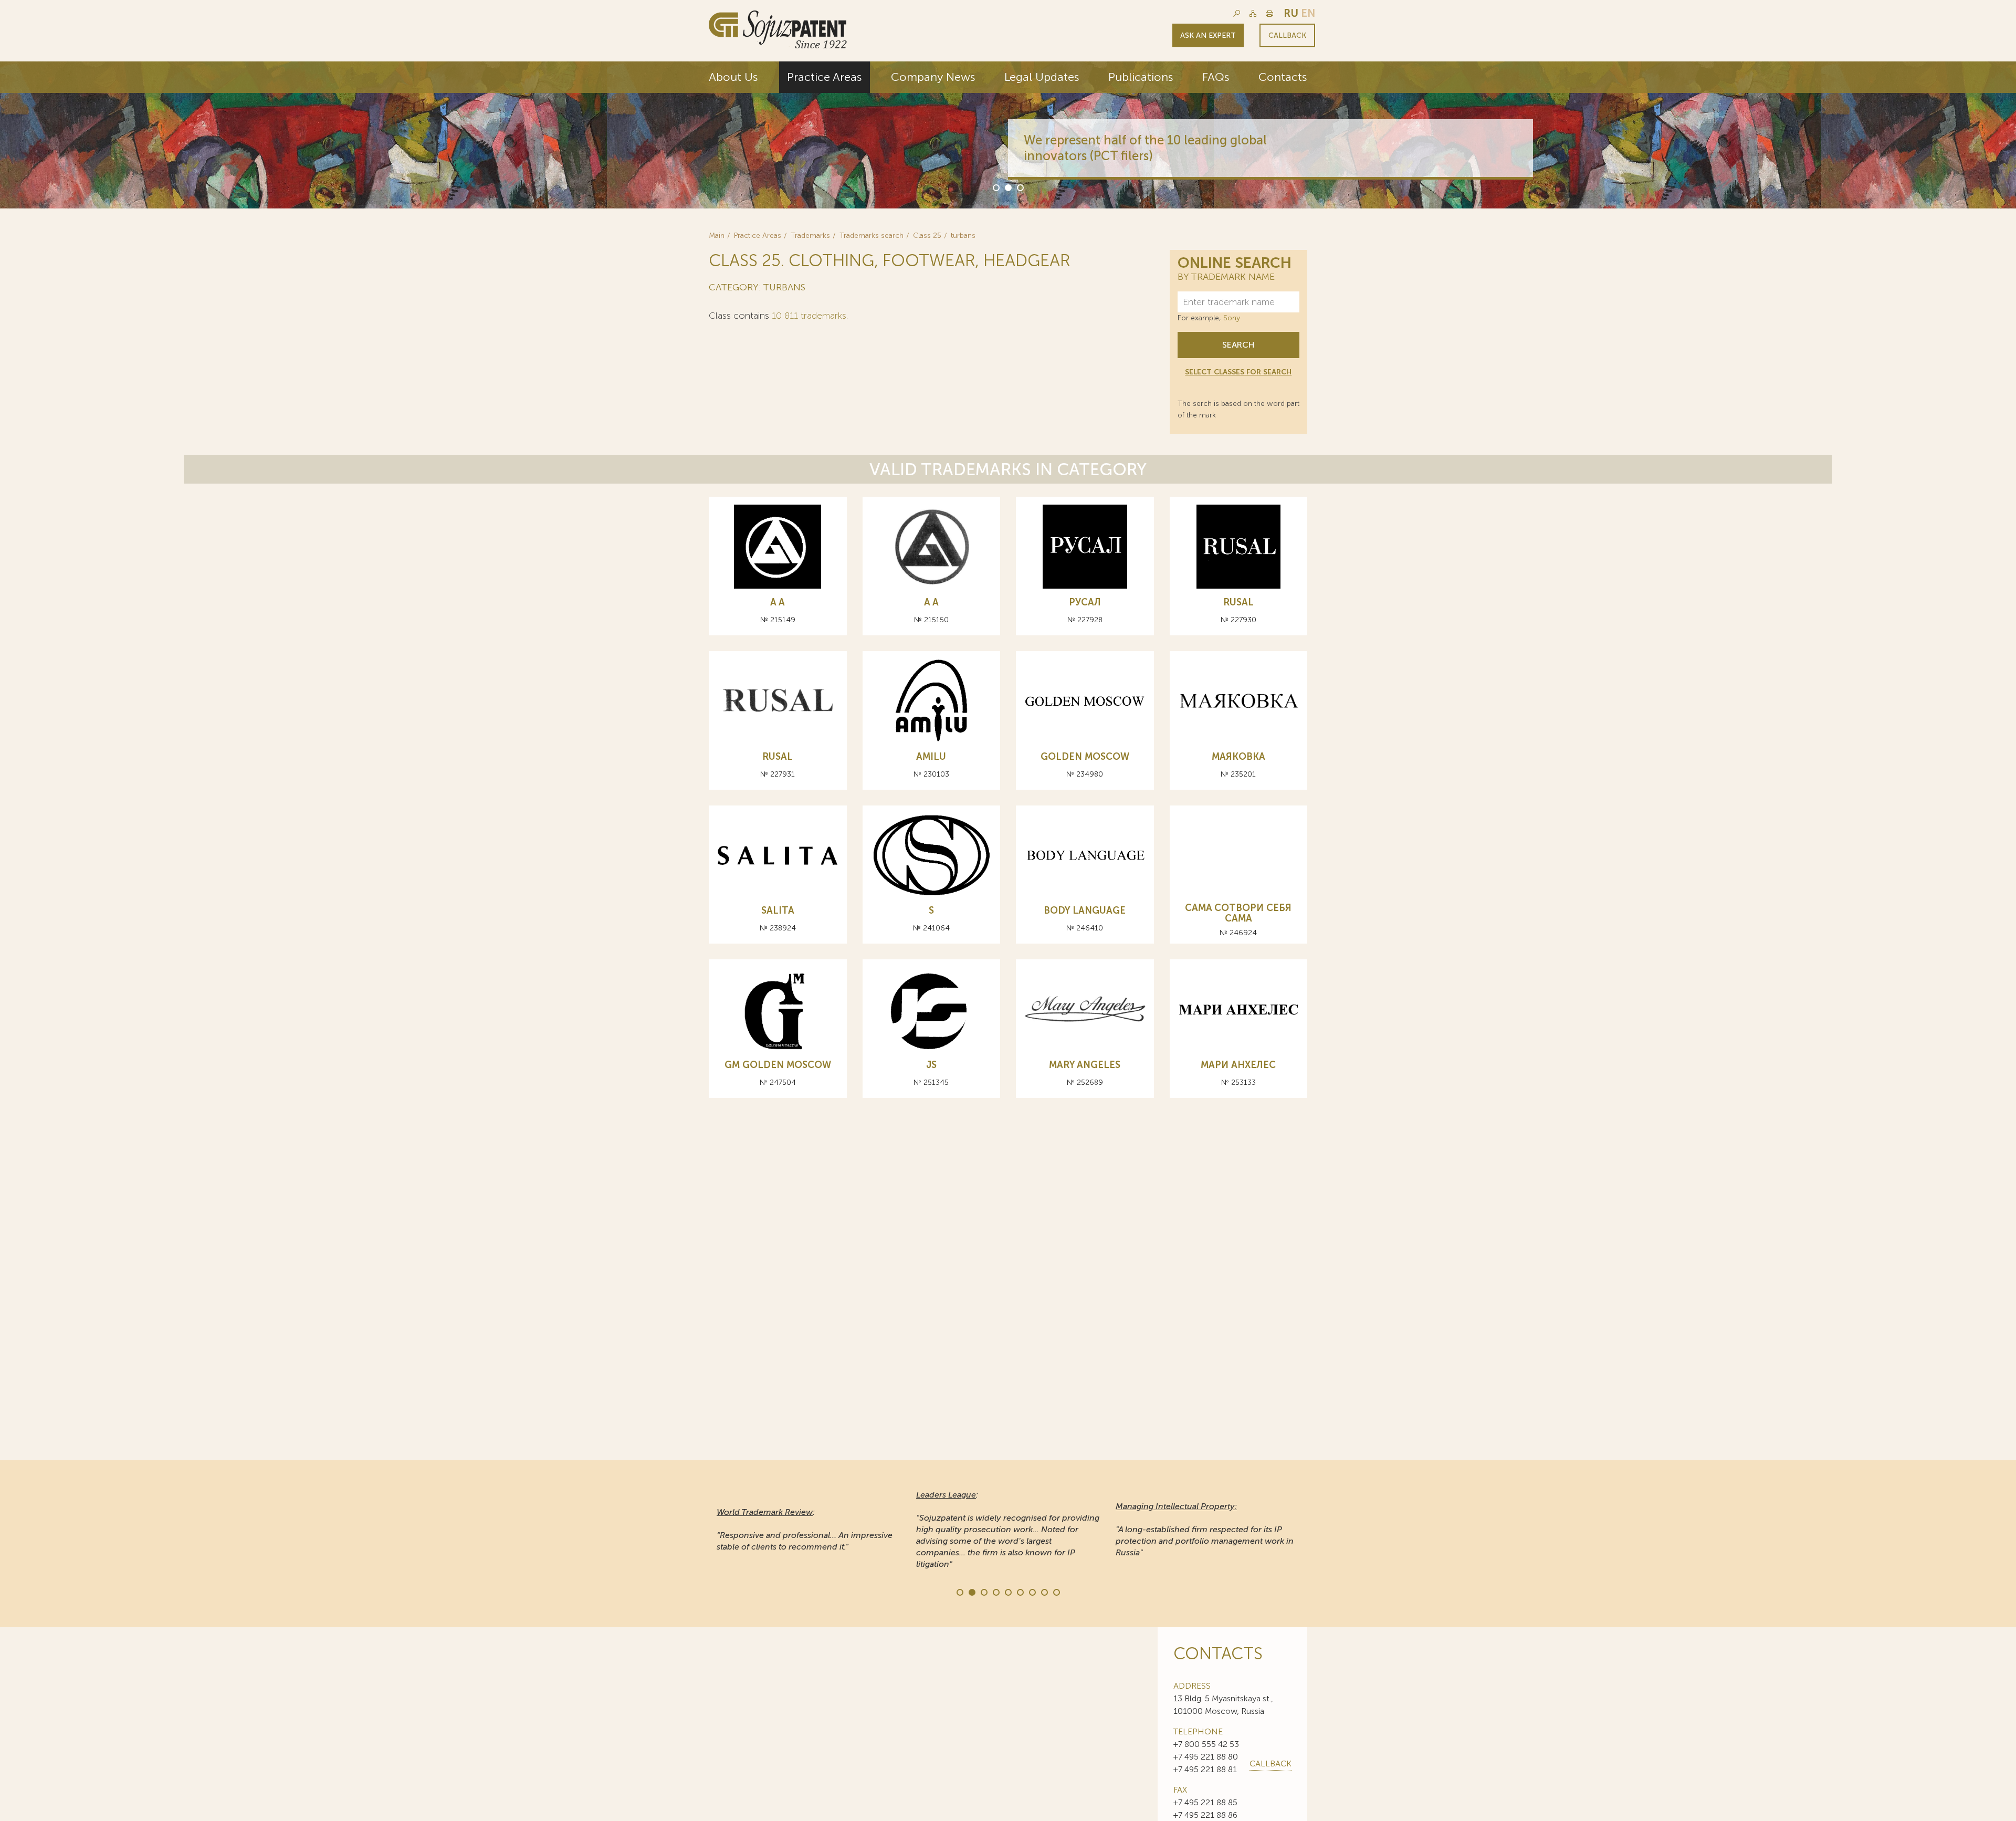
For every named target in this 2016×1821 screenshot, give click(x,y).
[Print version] (1269, 13)
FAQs (1216, 77)
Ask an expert (1208, 35)
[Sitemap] (1253, 13)
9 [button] (1056, 1592)
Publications (1141, 77)
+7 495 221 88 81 (1205, 1769)
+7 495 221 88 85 (1205, 1802)
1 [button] (995, 187)
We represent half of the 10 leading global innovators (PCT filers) (1145, 148)
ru (1291, 13)
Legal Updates (1042, 77)
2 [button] (1007, 187)
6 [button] (1020, 1592)
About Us (733, 77)
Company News (933, 77)
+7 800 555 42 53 (1206, 1744)
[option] (1008, 135)
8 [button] (1044, 1592)
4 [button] (995, 1592)
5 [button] (1007, 1592)
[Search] (1237, 13)
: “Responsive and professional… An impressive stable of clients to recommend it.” (805, 1529)
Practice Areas (825, 77)
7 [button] (1032, 1592)
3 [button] (1020, 187)
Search (1238, 345)
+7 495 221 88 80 (1206, 1757)
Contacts (1283, 77)
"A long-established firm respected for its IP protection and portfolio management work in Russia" (1205, 1529)
